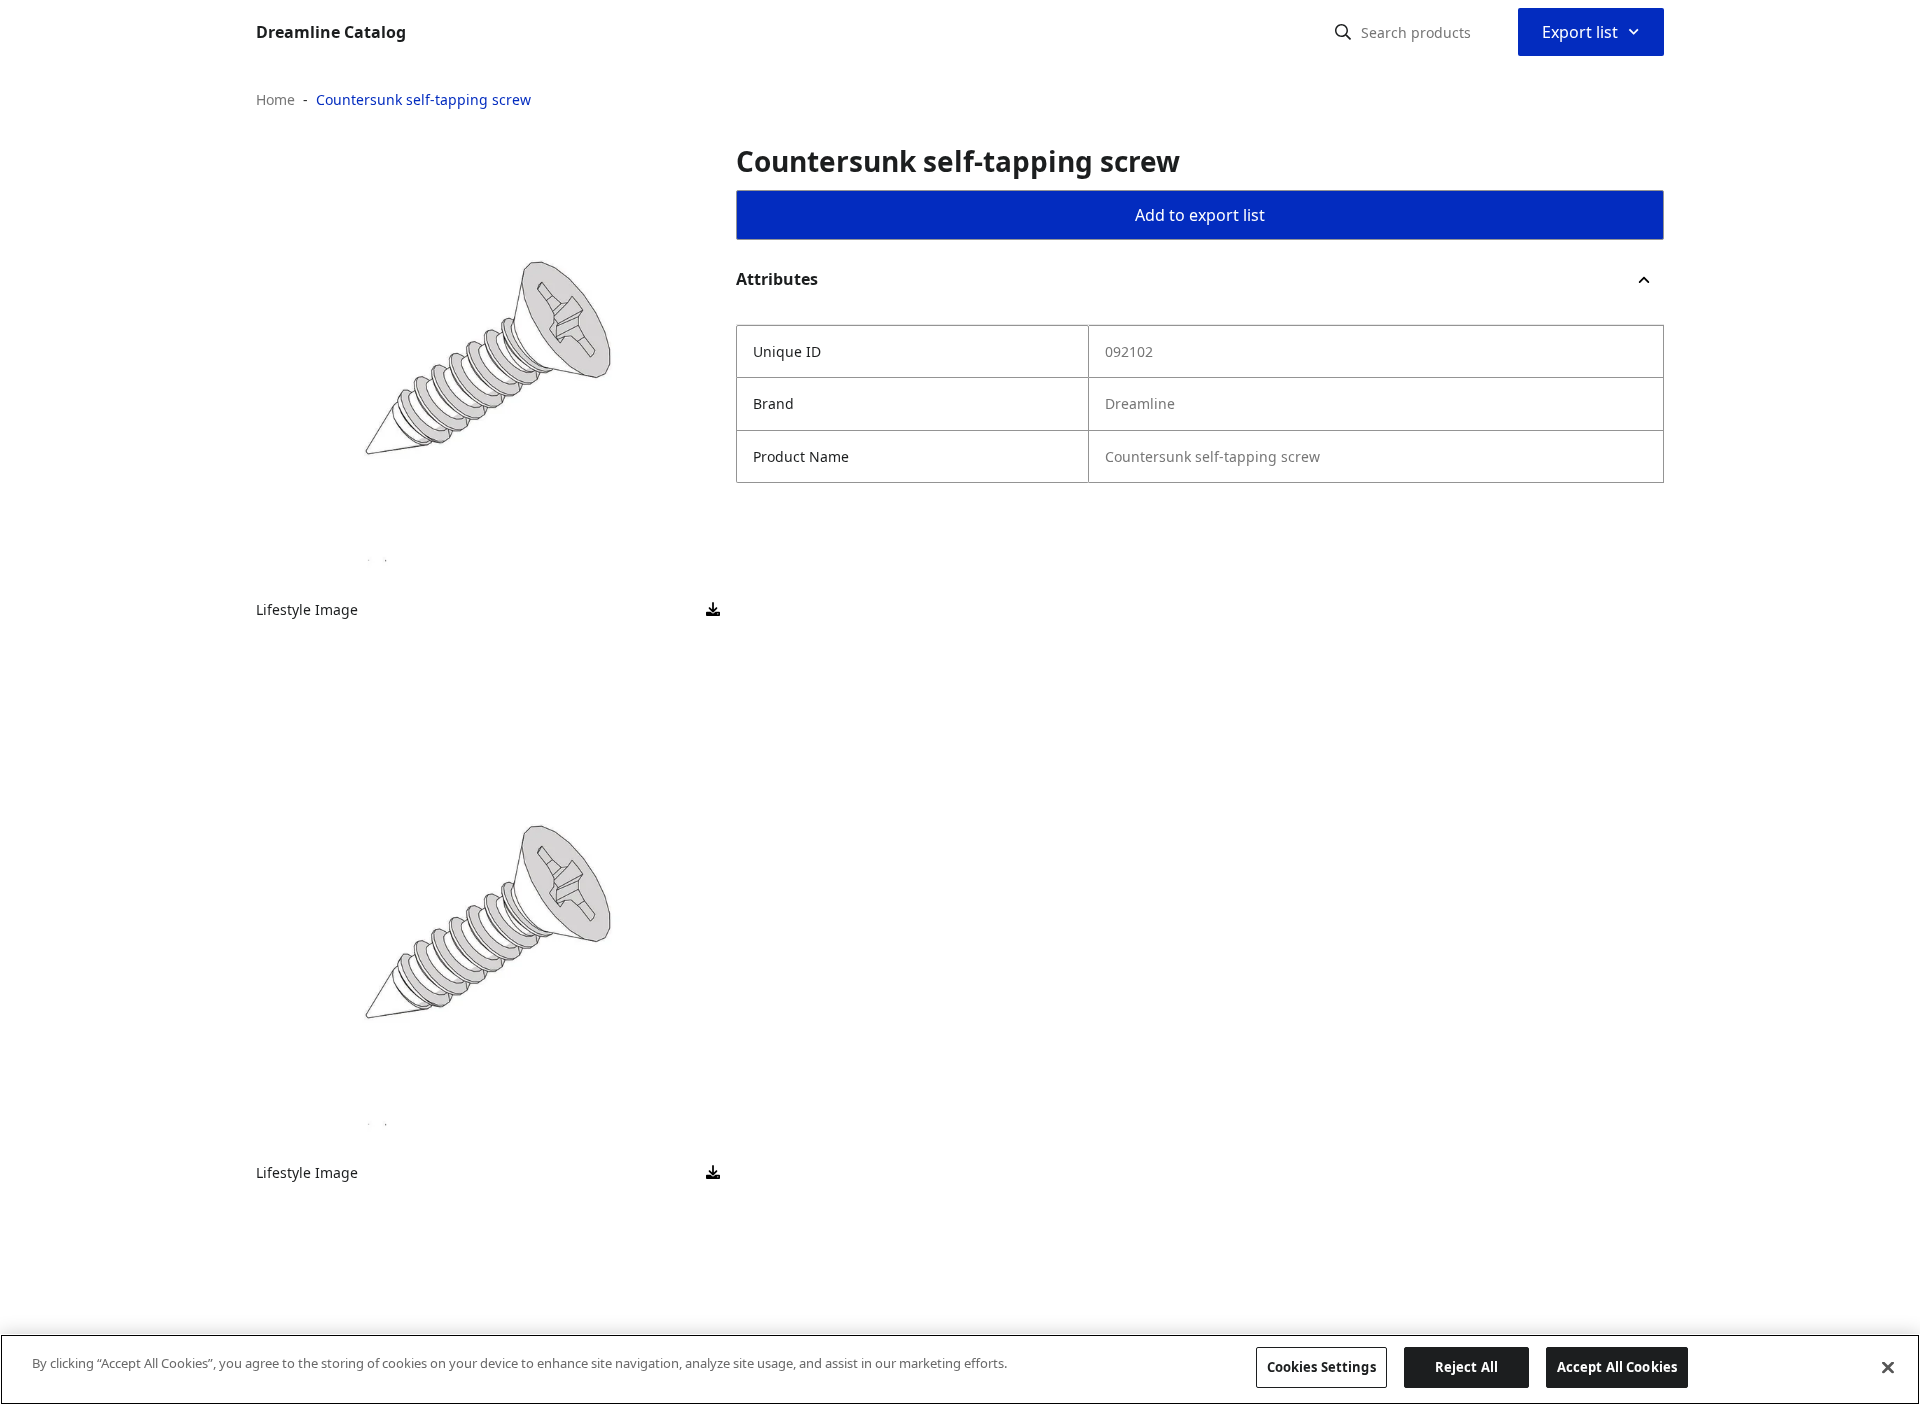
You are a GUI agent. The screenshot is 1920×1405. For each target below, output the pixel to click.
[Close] (1888, 1367)
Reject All (1466, 1367)
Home (275, 99)
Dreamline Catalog (331, 32)
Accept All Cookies (1617, 1367)
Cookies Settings (1321, 1367)
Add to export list (1200, 215)
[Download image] (713, 610)
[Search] (1343, 32)
